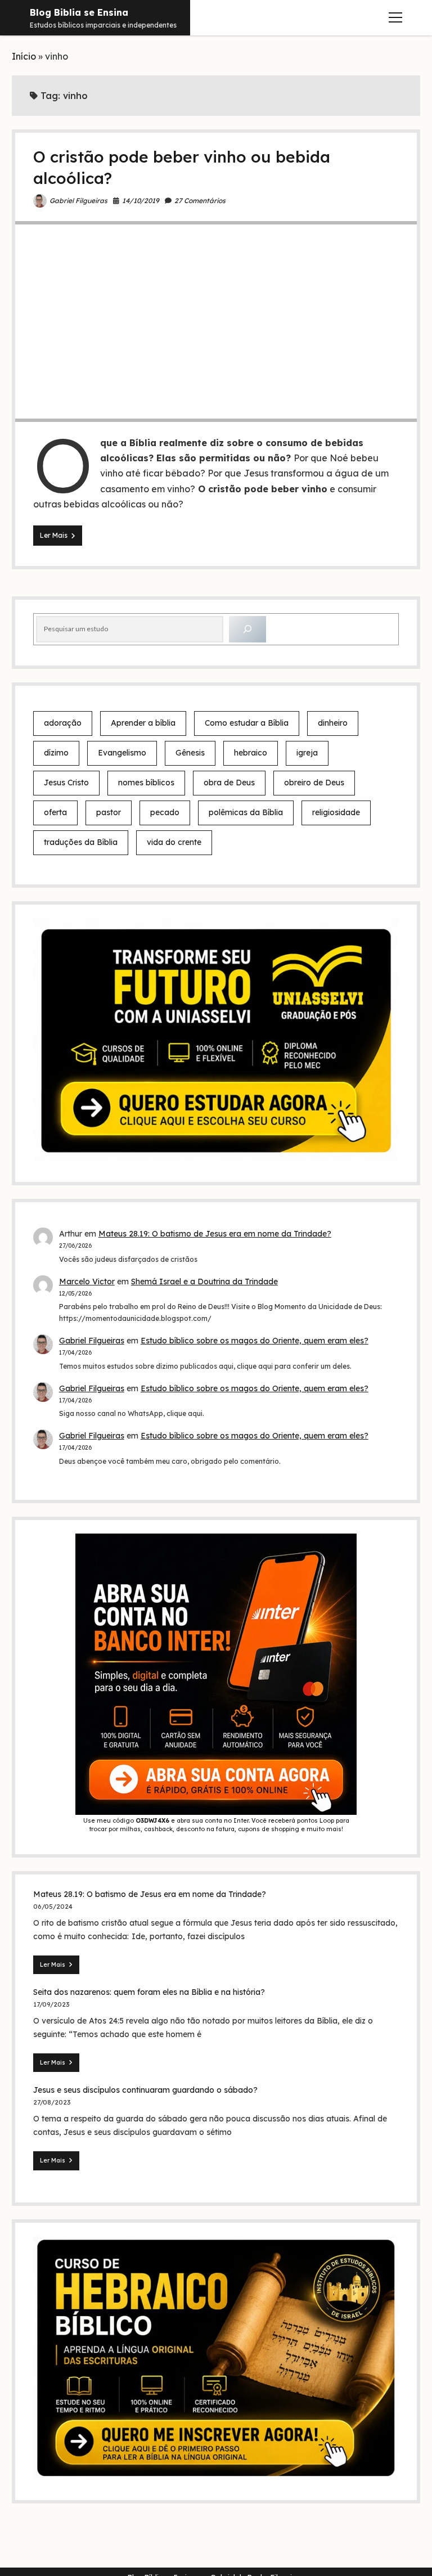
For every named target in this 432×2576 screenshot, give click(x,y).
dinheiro (333, 723)
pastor (109, 812)
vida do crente (174, 842)
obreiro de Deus (314, 783)
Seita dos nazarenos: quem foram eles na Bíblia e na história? (149, 1992)
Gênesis (190, 753)
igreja (307, 753)
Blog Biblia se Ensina (79, 12)
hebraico (251, 753)
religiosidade (336, 812)
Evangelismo (122, 753)
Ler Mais (61, 538)
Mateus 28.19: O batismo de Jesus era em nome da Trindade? (215, 1234)
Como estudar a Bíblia (247, 723)
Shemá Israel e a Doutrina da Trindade (204, 1282)
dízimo (56, 753)
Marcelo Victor (87, 1282)
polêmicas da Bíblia (246, 812)
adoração (63, 723)
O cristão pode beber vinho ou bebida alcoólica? (216, 322)
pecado (165, 812)
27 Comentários (200, 201)
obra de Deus (229, 783)
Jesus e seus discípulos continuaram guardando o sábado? (145, 2090)
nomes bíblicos (146, 783)
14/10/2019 (141, 201)
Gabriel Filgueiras (78, 201)
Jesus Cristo (66, 783)
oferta (55, 812)
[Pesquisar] (247, 629)
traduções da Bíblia (81, 842)
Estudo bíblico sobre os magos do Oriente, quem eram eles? (255, 1341)
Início (24, 56)
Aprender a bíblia (143, 723)
